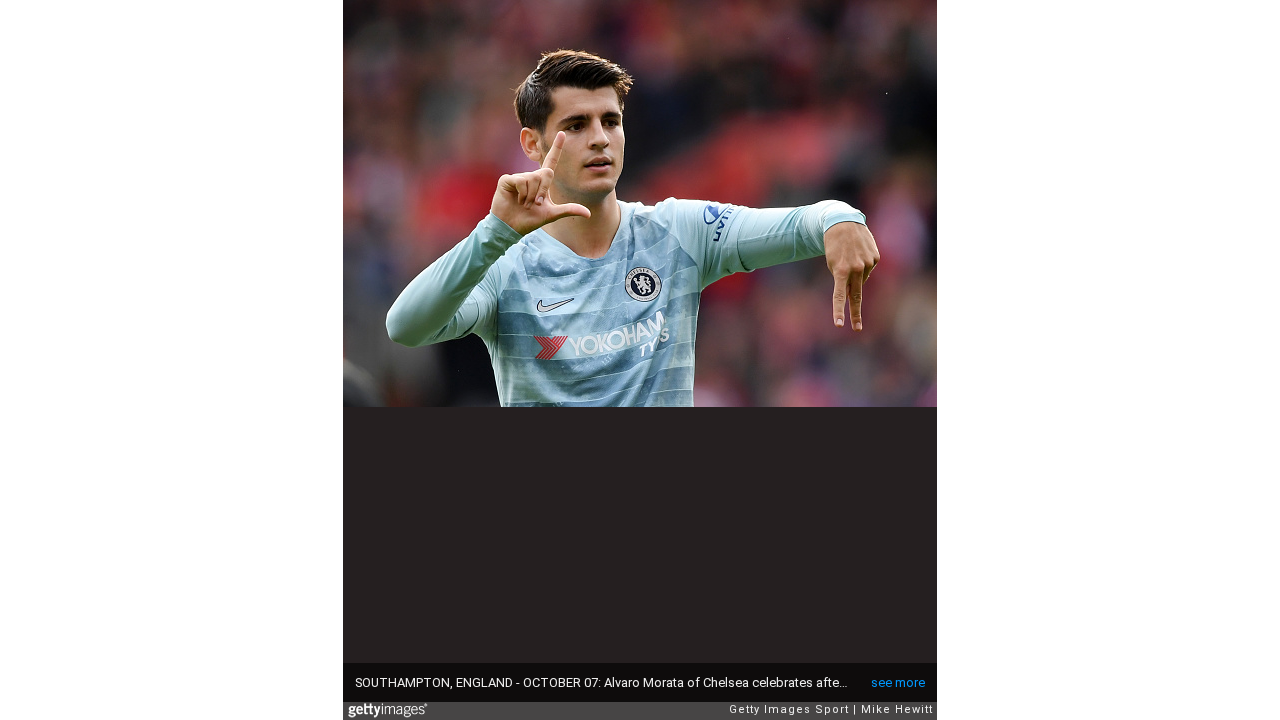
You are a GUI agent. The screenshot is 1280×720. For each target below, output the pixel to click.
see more (898, 682)
